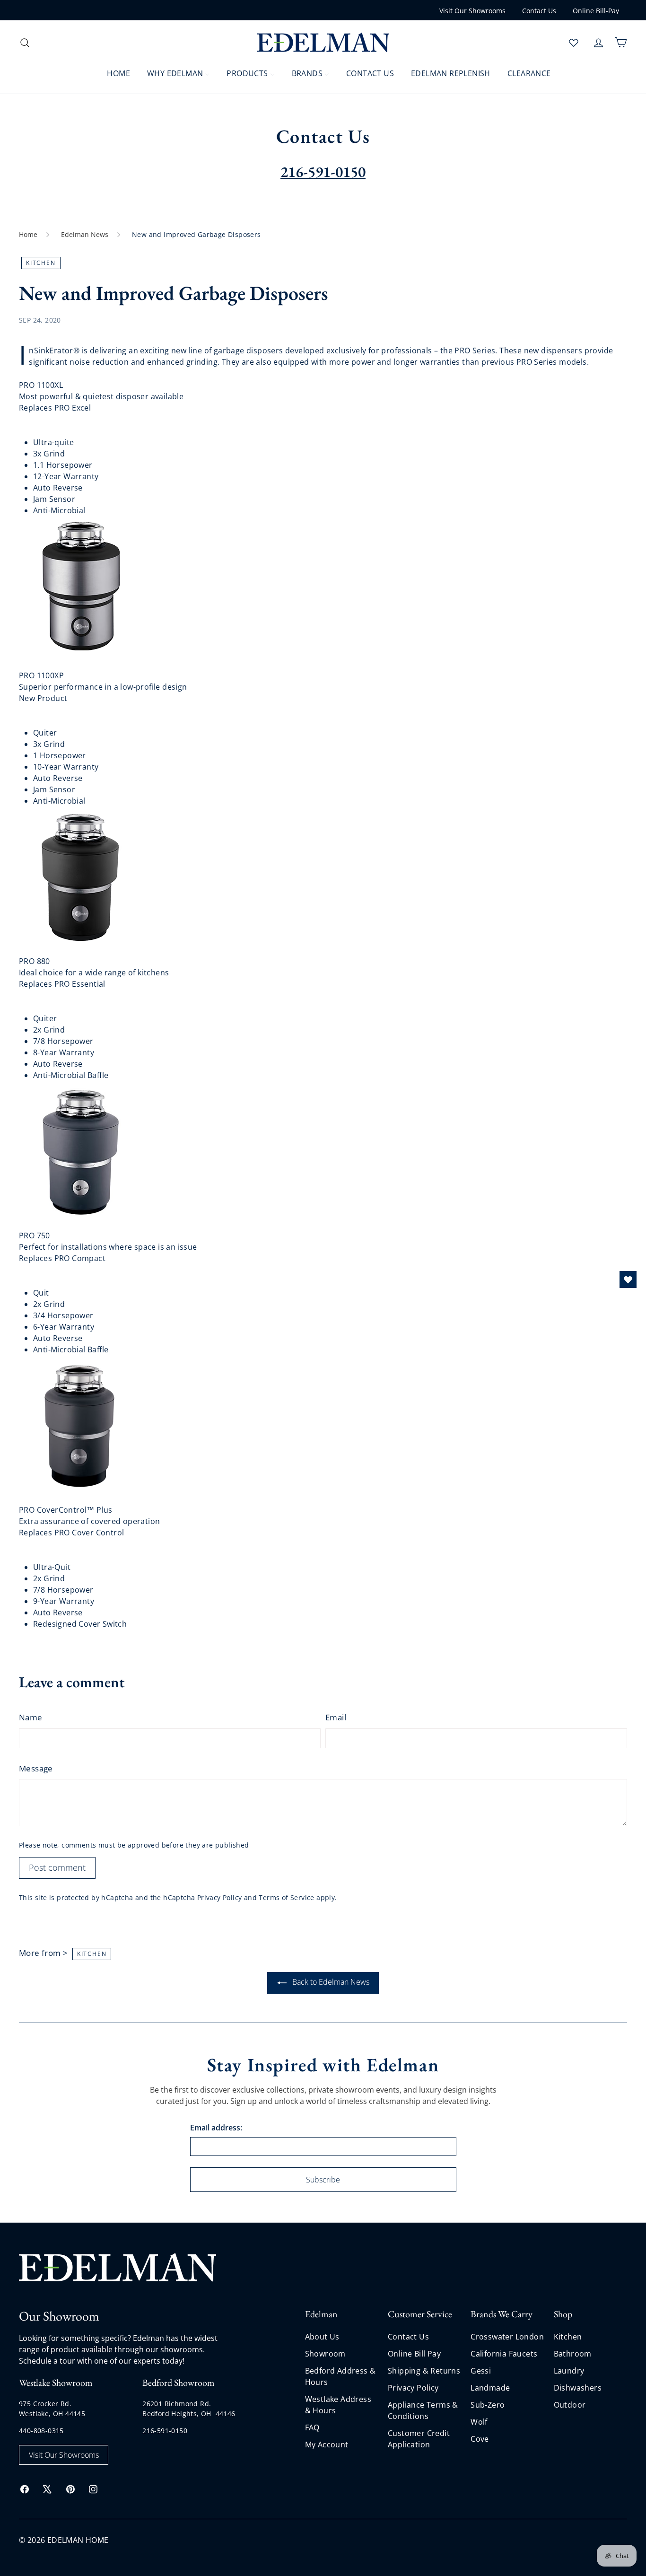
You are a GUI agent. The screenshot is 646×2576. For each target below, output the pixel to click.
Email (336, 1717)
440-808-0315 (41, 2431)
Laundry (569, 2371)
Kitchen (568, 2337)
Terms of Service (286, 1897)
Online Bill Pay (414, 2354)
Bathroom (573, 2354)
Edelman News (85, 234)
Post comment (57, 1867)
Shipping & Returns (424, 2371)
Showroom (325, 2354)
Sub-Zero (488, 2405)
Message (36, 1768)
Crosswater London (507, 2337)
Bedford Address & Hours (340, 2376)
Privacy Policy (220, 1897)
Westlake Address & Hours (338, 2405)
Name (31, 1717)
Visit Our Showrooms (472, 11)
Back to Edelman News (330, 1982)
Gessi (481, 2371)
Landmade (490, 2388)
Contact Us (539, 11)
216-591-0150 (165, 2431)
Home (28, 234)
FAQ (312, 2427)
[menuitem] (113, 73)
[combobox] (95, 42)
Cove (480, 2439)
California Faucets (504, 2354)
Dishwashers (578, 2388)
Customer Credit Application (419, 2439)
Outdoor (570, 2405)
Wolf (479, 2422)
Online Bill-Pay (596, 11)
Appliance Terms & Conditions (423, 2410)
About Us (322, 2337)
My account (327, 2445)
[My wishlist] (574, 43)
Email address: (216, 2128)
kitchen (41, 263)
